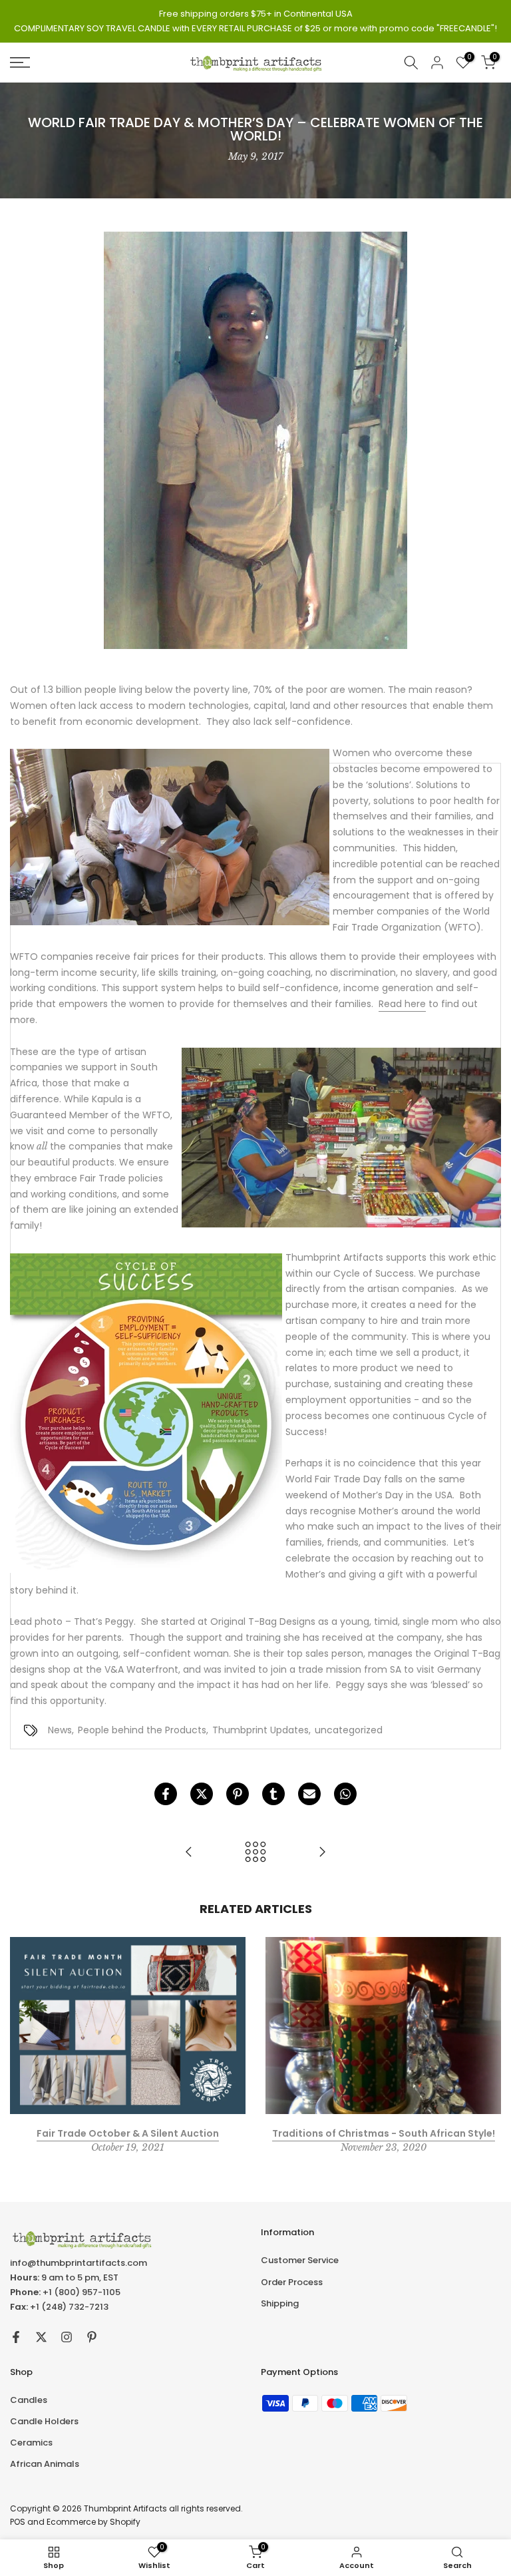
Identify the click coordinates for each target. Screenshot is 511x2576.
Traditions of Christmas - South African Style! (384, 2133)
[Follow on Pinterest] (92, 2337)
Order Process (292, 2282)
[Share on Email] (309, 1794)
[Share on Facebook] (166, 1794)
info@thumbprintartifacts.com (79, 2263)
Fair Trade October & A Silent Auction (128, 2133)
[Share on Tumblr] (273, 1794)
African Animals (45, 2464)
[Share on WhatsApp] (345, 1794)
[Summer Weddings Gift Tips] (322, 1853)
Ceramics (31, 2443)
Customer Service (300, 2260)
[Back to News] (255, 1853)
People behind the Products (142, 1730)
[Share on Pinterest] (238, 1794)
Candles (29, 2400)
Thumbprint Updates (260, 1730)
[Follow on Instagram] (67, 2337)
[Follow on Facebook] (16, 2337)
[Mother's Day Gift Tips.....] (189, 1853)
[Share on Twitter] (202, 1794)
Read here (402, 1004)
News (60, 1730)
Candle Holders (44, 2421)
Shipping (280, 2303)
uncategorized (349, 1730)
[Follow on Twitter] (41, 2337)
